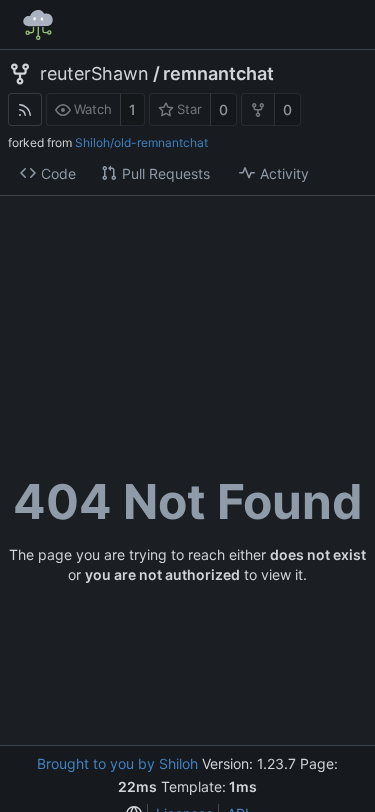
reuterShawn (94, 74)
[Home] (38, 25)
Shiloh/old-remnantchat (141, 142)
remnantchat (218, 74)
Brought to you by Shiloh (117, 763)
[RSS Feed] (25, 109)
